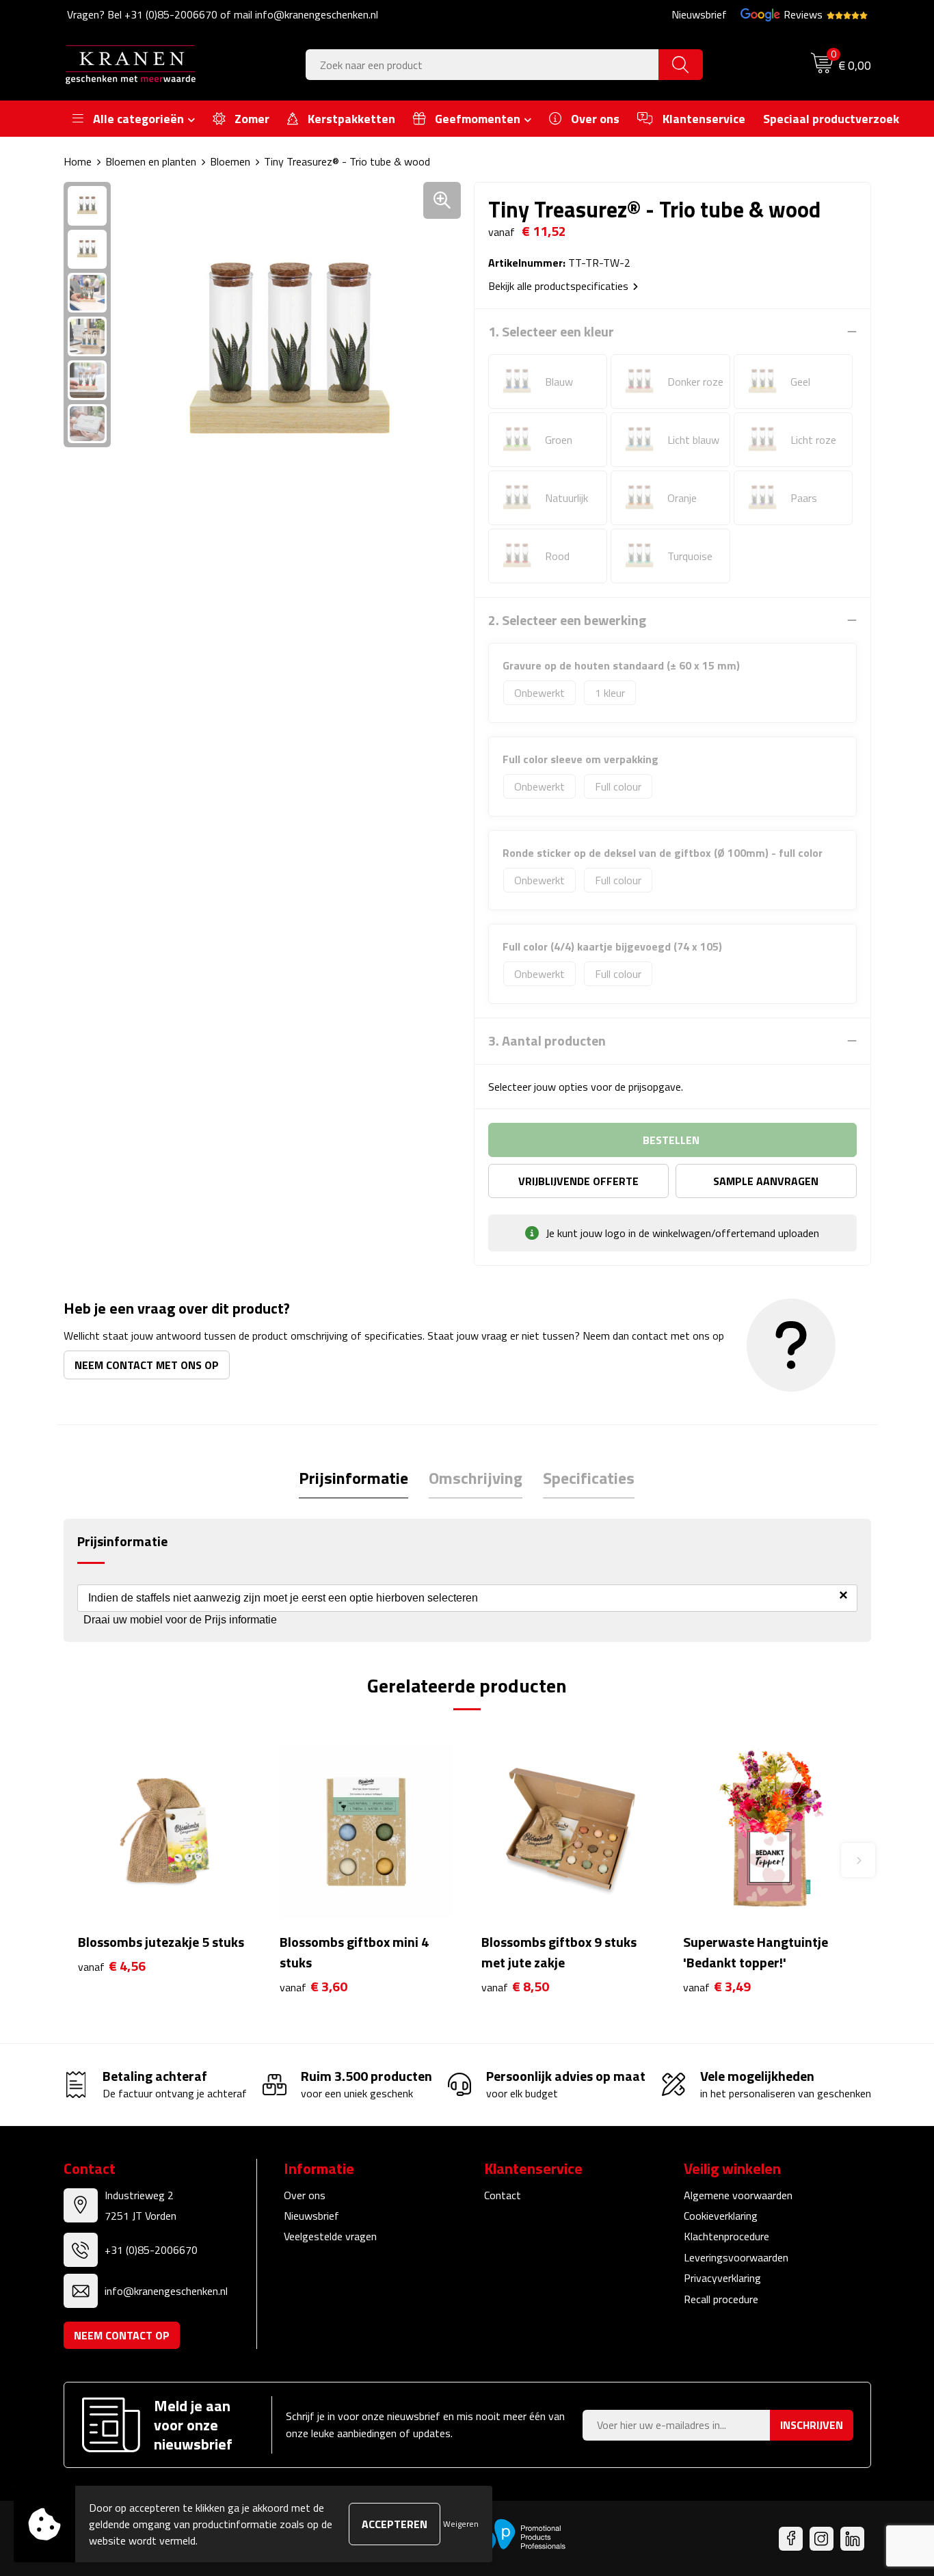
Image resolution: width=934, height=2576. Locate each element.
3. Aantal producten (547, 1041)
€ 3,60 (313, 1987)
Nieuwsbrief (699, 14)
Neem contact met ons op (147, 1365)
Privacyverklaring (722, 2278)
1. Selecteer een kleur (551, 332)
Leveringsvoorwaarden (736, 2257)
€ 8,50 (515, 1987)
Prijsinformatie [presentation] (353, 1478)
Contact (503, 2195)
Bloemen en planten (151, 161)
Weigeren (461, 2524)
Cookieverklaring (721, 2216)
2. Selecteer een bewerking (567, 620)
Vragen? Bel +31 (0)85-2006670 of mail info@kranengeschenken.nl (223, 14)
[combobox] (482, 65)
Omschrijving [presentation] (476, 1478)
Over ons (305, 2195)
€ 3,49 (717, 1987)
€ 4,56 (112, 1966)
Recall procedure (721, 2299)
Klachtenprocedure (726, 2236)
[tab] (353, 1478)
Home (78, 161)
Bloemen (230, 161)
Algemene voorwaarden (738, 2195)
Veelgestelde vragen (330, 2236)
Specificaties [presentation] (589, 1478)
